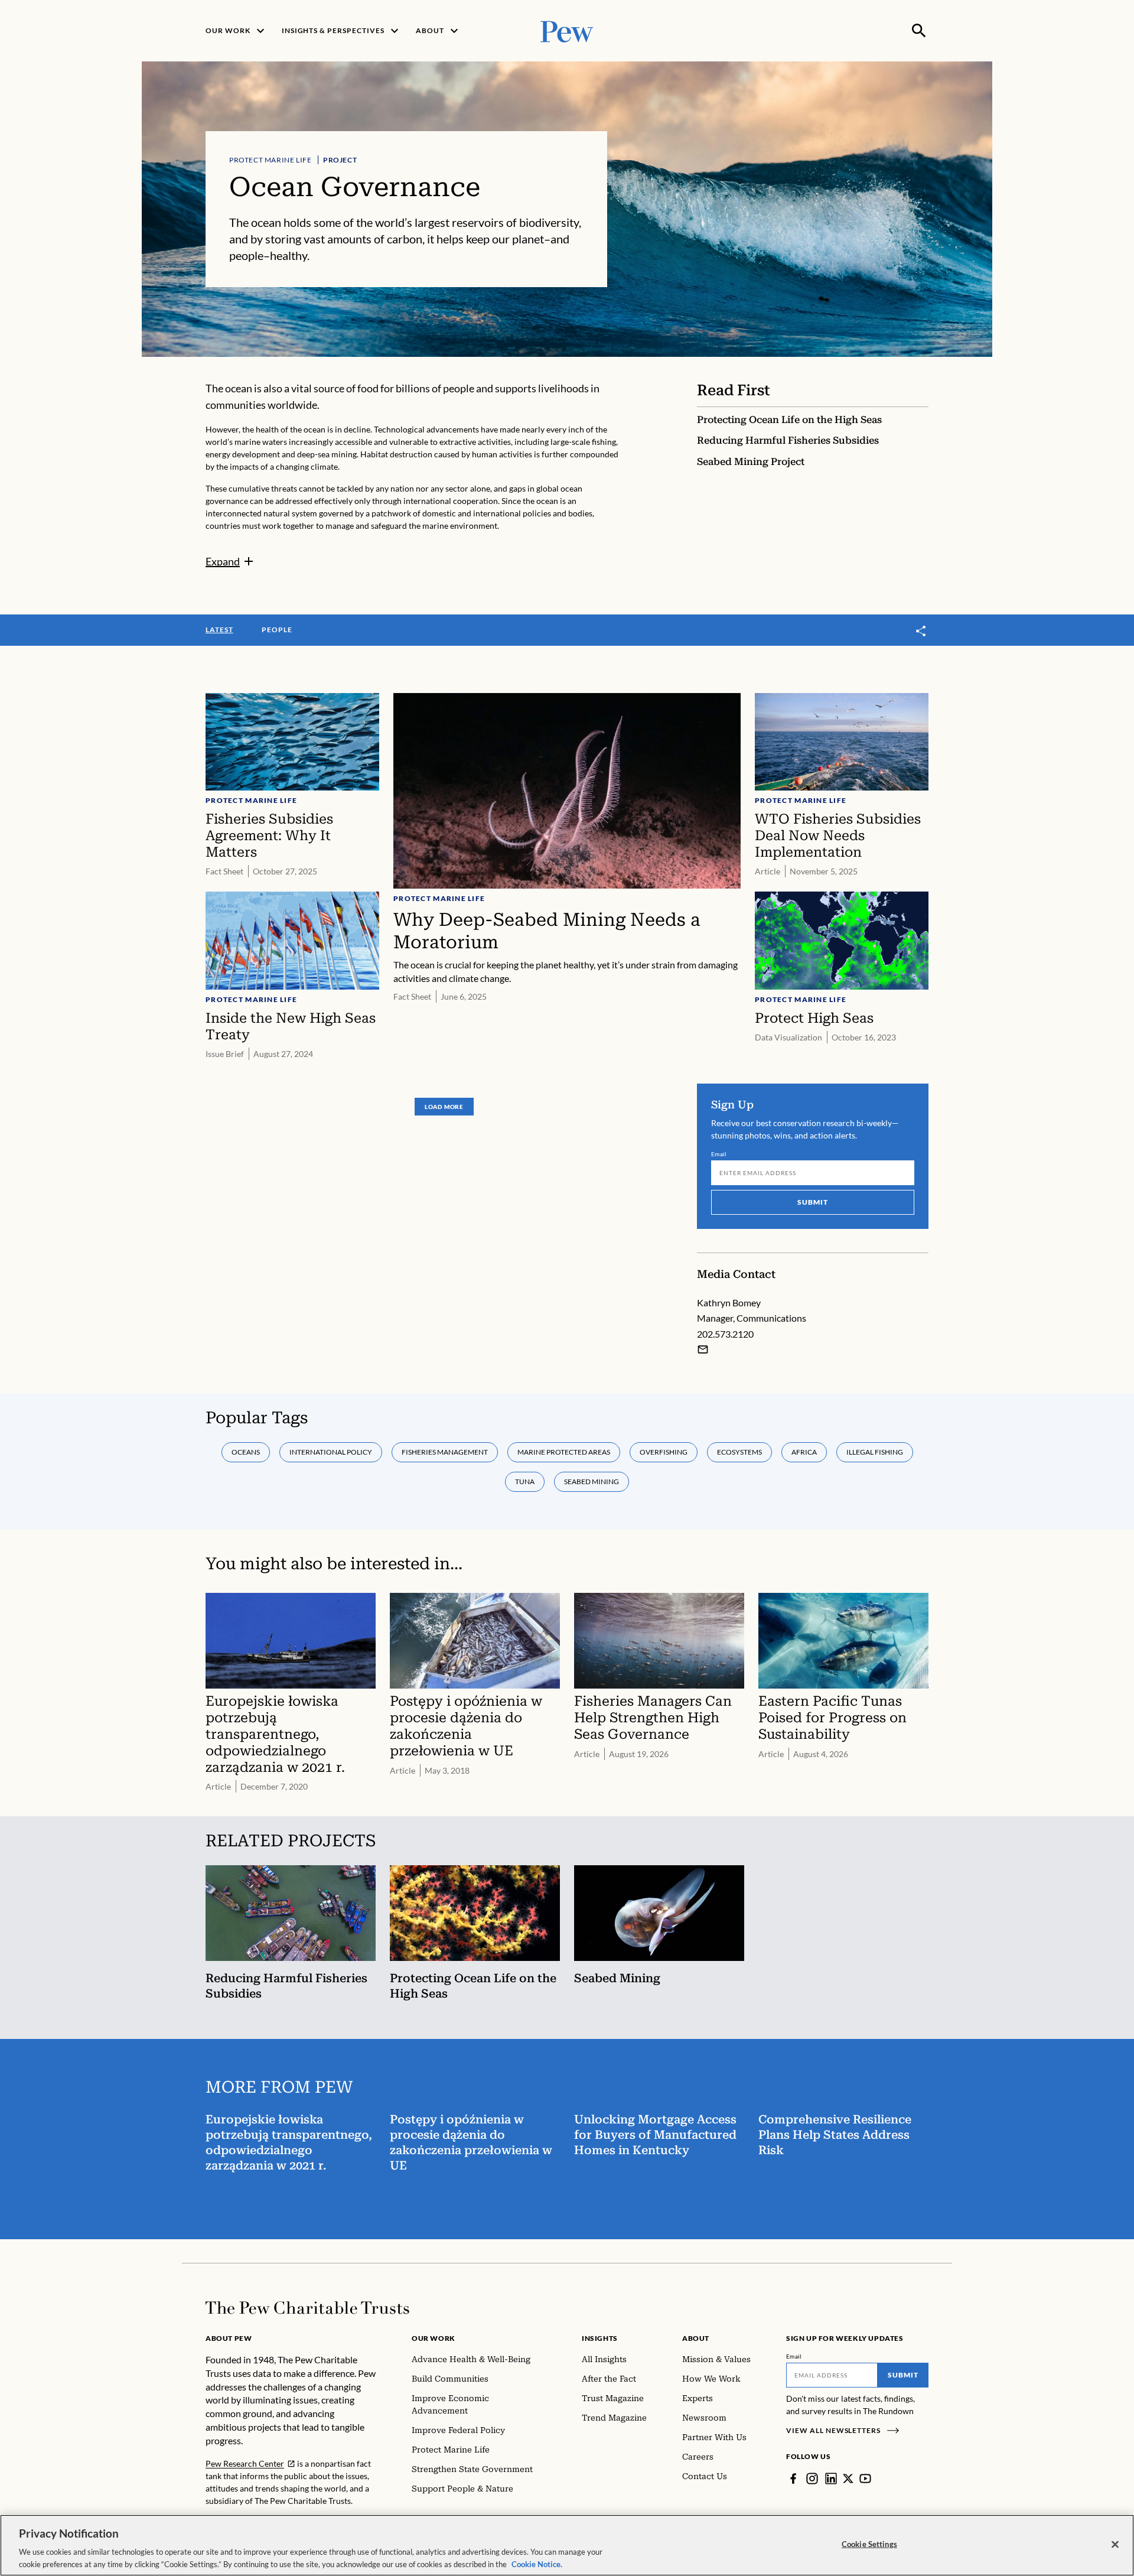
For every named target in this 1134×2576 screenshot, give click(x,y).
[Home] (307, 2308)
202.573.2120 (725, 1334)
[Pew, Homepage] (567, 30)
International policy (331, 1452)
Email (719, 1154)
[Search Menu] (919, 31)
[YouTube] (865, 2479)
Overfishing (664, 1452)
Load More (444, 1107)
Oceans (246, 1452)
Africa (804, 1452)
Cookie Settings (869, 2544)
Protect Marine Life (270, 160)
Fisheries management (445, 1452)
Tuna (525, 1481)
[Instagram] (812, 2479)
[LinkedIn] (831, 2479)
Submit (813, 1202)
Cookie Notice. (537, 2564)
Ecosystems (739, 1452)
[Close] (1115, 2545)
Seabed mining (592, 1481)
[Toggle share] (921, 631)
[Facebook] (793, 2479)
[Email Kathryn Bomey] (703, 1349)
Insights (600, 2338)
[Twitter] (848, 2479)
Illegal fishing (875, 1452)
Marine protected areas (564, 1452)
